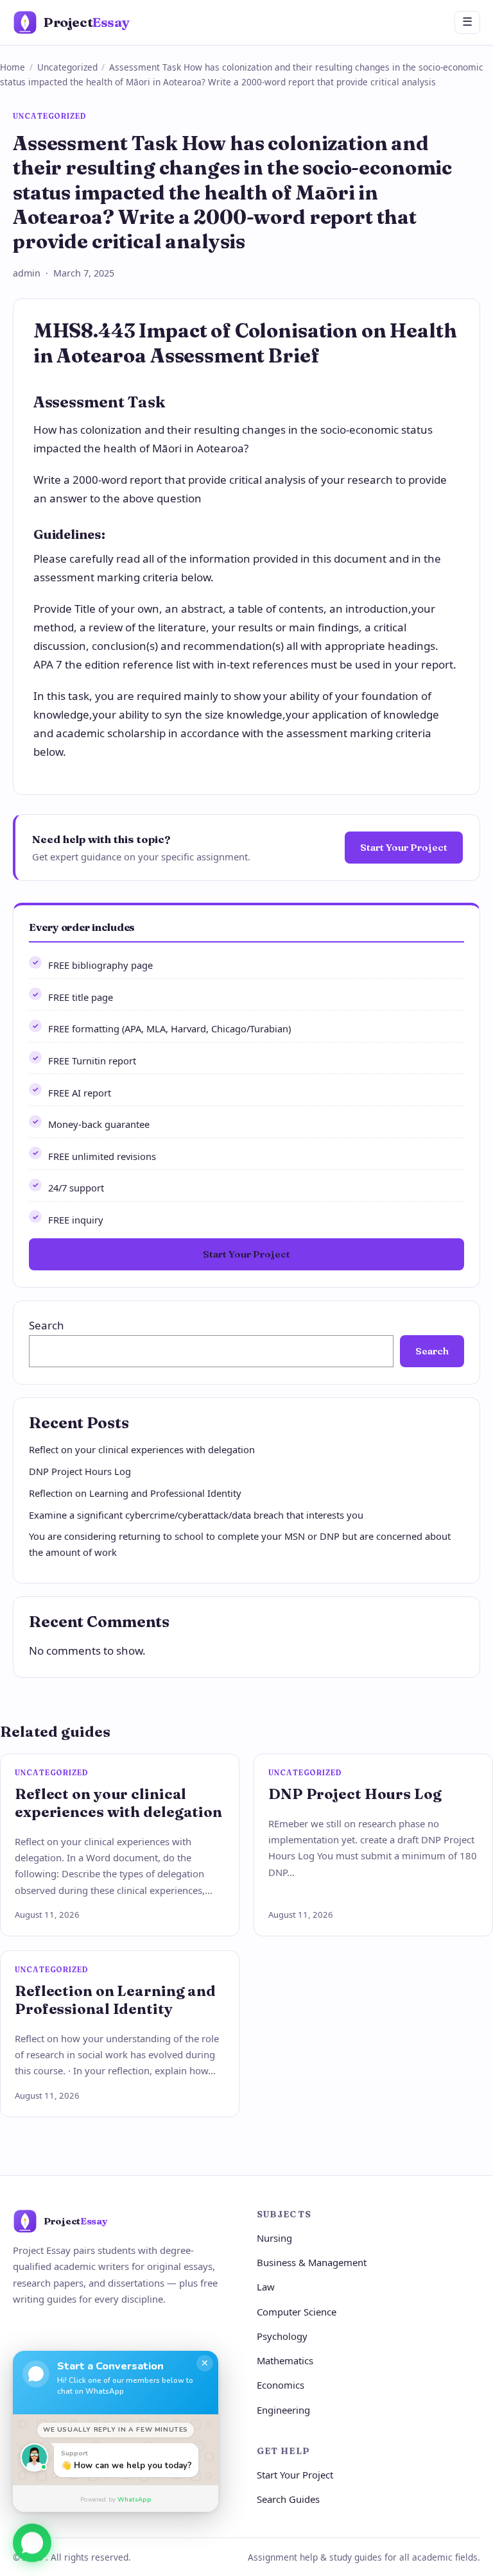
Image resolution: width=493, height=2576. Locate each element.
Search (47, 1325)
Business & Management (312, 2262)
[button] (32, 2539)
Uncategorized (67, 67)
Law (266, 2287)
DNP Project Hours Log (80, 1471)
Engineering (283, 2410)
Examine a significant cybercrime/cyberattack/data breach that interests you (196, 1515)
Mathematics (285, 2360)
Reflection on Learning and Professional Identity (135, 1493)
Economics (281, 2385)
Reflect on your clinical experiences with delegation (142, 1449)
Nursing (274, 2238)
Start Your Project (404, 847)
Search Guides (288, 2499)
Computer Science (297, 2312)
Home (13, 67)
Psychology (282, 2336)
